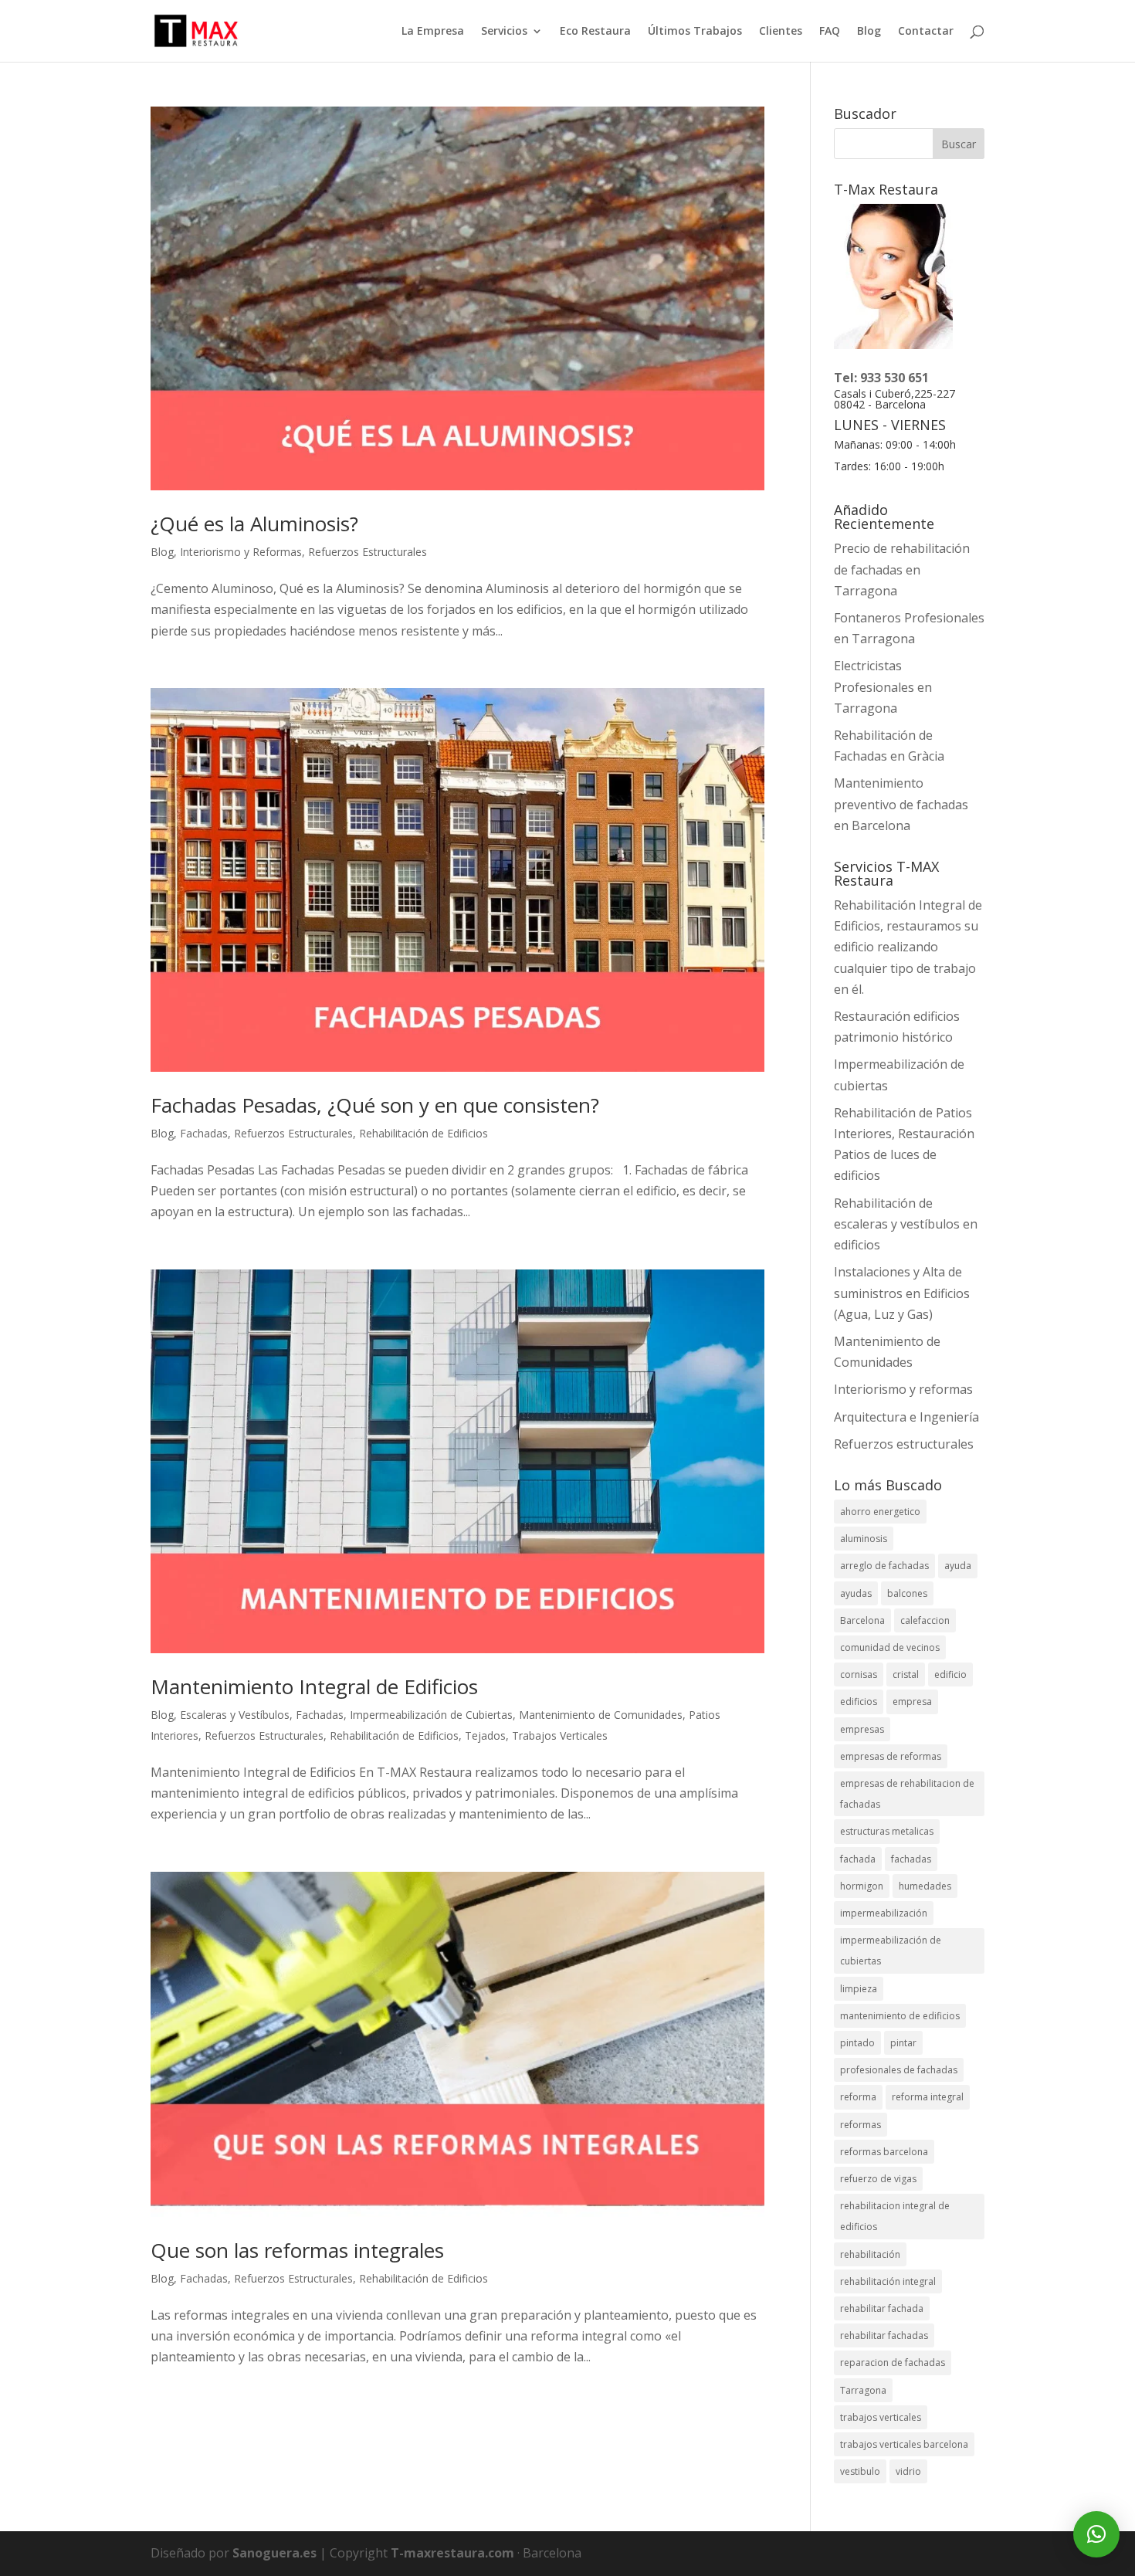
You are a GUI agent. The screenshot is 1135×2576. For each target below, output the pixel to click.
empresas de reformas (891, 1756)
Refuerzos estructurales (904, 1444)
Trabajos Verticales (560, 1735)
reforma (858, 2097)
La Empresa (433, 32)
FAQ (830, 32)
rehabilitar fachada (882, 2308)
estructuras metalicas (887, 1831)
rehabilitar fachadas (884, 2335)
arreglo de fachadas (884, 1566)
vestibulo (860, 2471)
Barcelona (862, 1620)
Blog (869, 32)
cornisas (859, 1674)
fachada (858, 1859)
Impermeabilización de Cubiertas (431, 1715)
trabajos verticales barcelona (904, 2444)
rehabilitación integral (888, 2281)
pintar (903, 2043)
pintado (857, 2043)
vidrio (908, 2471)
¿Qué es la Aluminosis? (254, 524)
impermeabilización (884, 1913)
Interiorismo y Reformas (241, 552)
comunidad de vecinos (890, 1647)
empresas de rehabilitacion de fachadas (907, 1794)
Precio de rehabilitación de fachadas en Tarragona (902, 569)
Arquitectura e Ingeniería (906, 1417)
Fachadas (204, 1133)
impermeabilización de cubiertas (891, 1951)
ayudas (856, 1593)
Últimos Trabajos (695, 32)
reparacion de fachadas (893, 2362)
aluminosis (864, 1539)
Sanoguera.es (274, 2553)
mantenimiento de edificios (900, 2016)
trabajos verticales (881, 2417)
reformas (861, 2125)
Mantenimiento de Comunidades (601, 1715)
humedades (925, 1886)
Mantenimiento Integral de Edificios (314, 1686)
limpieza (859, 1989)
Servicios (504, 32)
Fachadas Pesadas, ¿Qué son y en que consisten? (375, 1105)
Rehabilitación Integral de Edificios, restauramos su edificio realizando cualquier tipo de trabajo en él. (908, 947)
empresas (862, 1729)
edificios (859, 1702)
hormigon (862, 1886)
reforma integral (928, 2097)
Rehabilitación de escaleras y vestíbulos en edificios (906, 1224)
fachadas (911, 1859)
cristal (906, 1674)
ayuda (958, 1566)
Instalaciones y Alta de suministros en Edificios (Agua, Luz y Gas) (902, 1293)
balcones (907, 1593)
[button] (1096, 2534)
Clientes (781, 32)
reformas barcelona (884, 2152)
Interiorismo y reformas (903, 1389)
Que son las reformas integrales (297, 2250)
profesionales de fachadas (899, 2070)
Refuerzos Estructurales (368, 552)
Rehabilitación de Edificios (424, 1133)
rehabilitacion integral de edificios (895, 2216)
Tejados (485, 1735)
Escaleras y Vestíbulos (235, 1715)
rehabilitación (870, 2254)
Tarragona (863, 2390)
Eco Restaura (595, 32)
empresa (912, 1702)
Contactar (926, 32)
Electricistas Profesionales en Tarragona (883, 686)
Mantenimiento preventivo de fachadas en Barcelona (901, 804)
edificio (950, 1674)
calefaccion (925, 1620)
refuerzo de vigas (878, 2179)
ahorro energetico (880, 1512)
